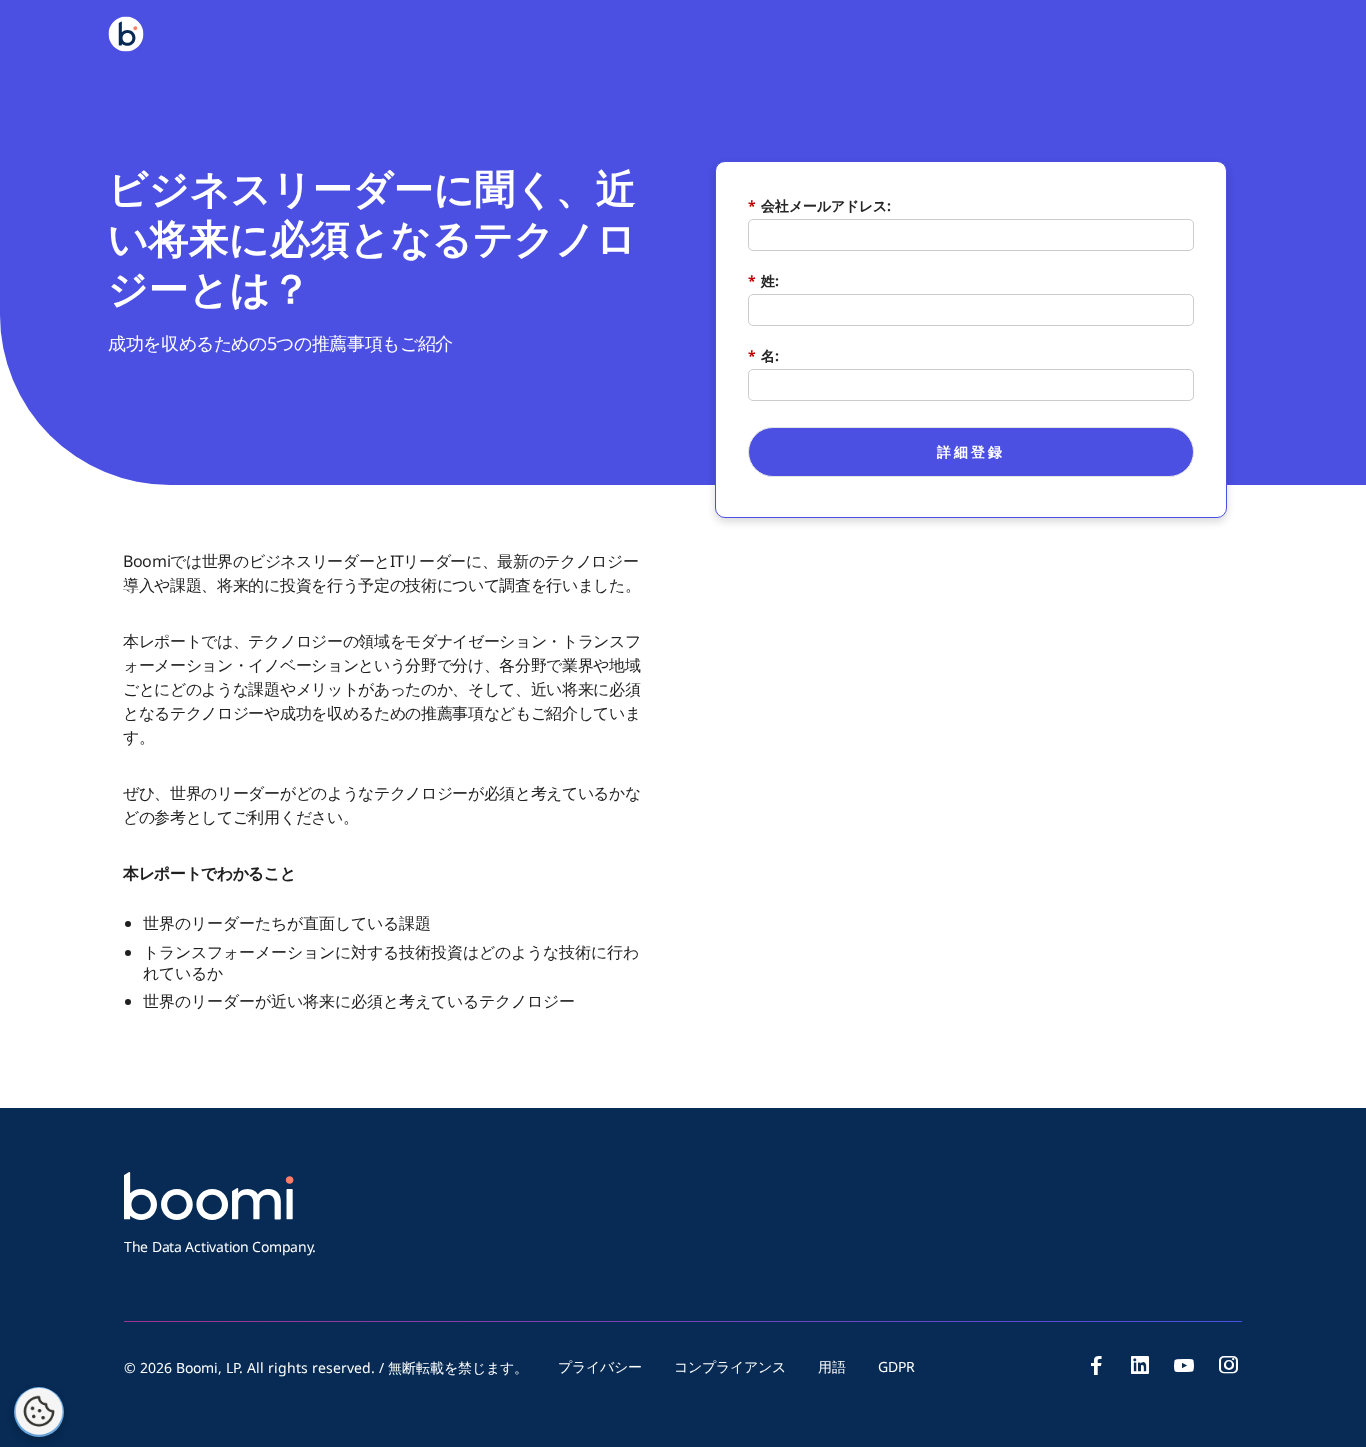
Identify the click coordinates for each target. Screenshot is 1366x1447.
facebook (1096, 1365)
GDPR (896, 1366)
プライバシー (600, 1366)
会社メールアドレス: (819, 205)
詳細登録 (971, 451)
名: (763, 355)
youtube (1184, 1365)
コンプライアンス (730, 1366)
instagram (1228, 1365)
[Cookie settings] (39, 1412)
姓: (763, 280)
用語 (832, 1366)
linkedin (1140, 1365)
